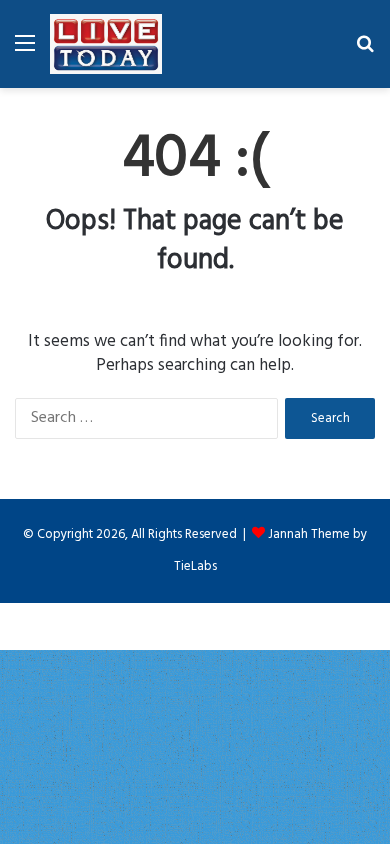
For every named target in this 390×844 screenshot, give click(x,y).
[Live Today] (106, 44)
